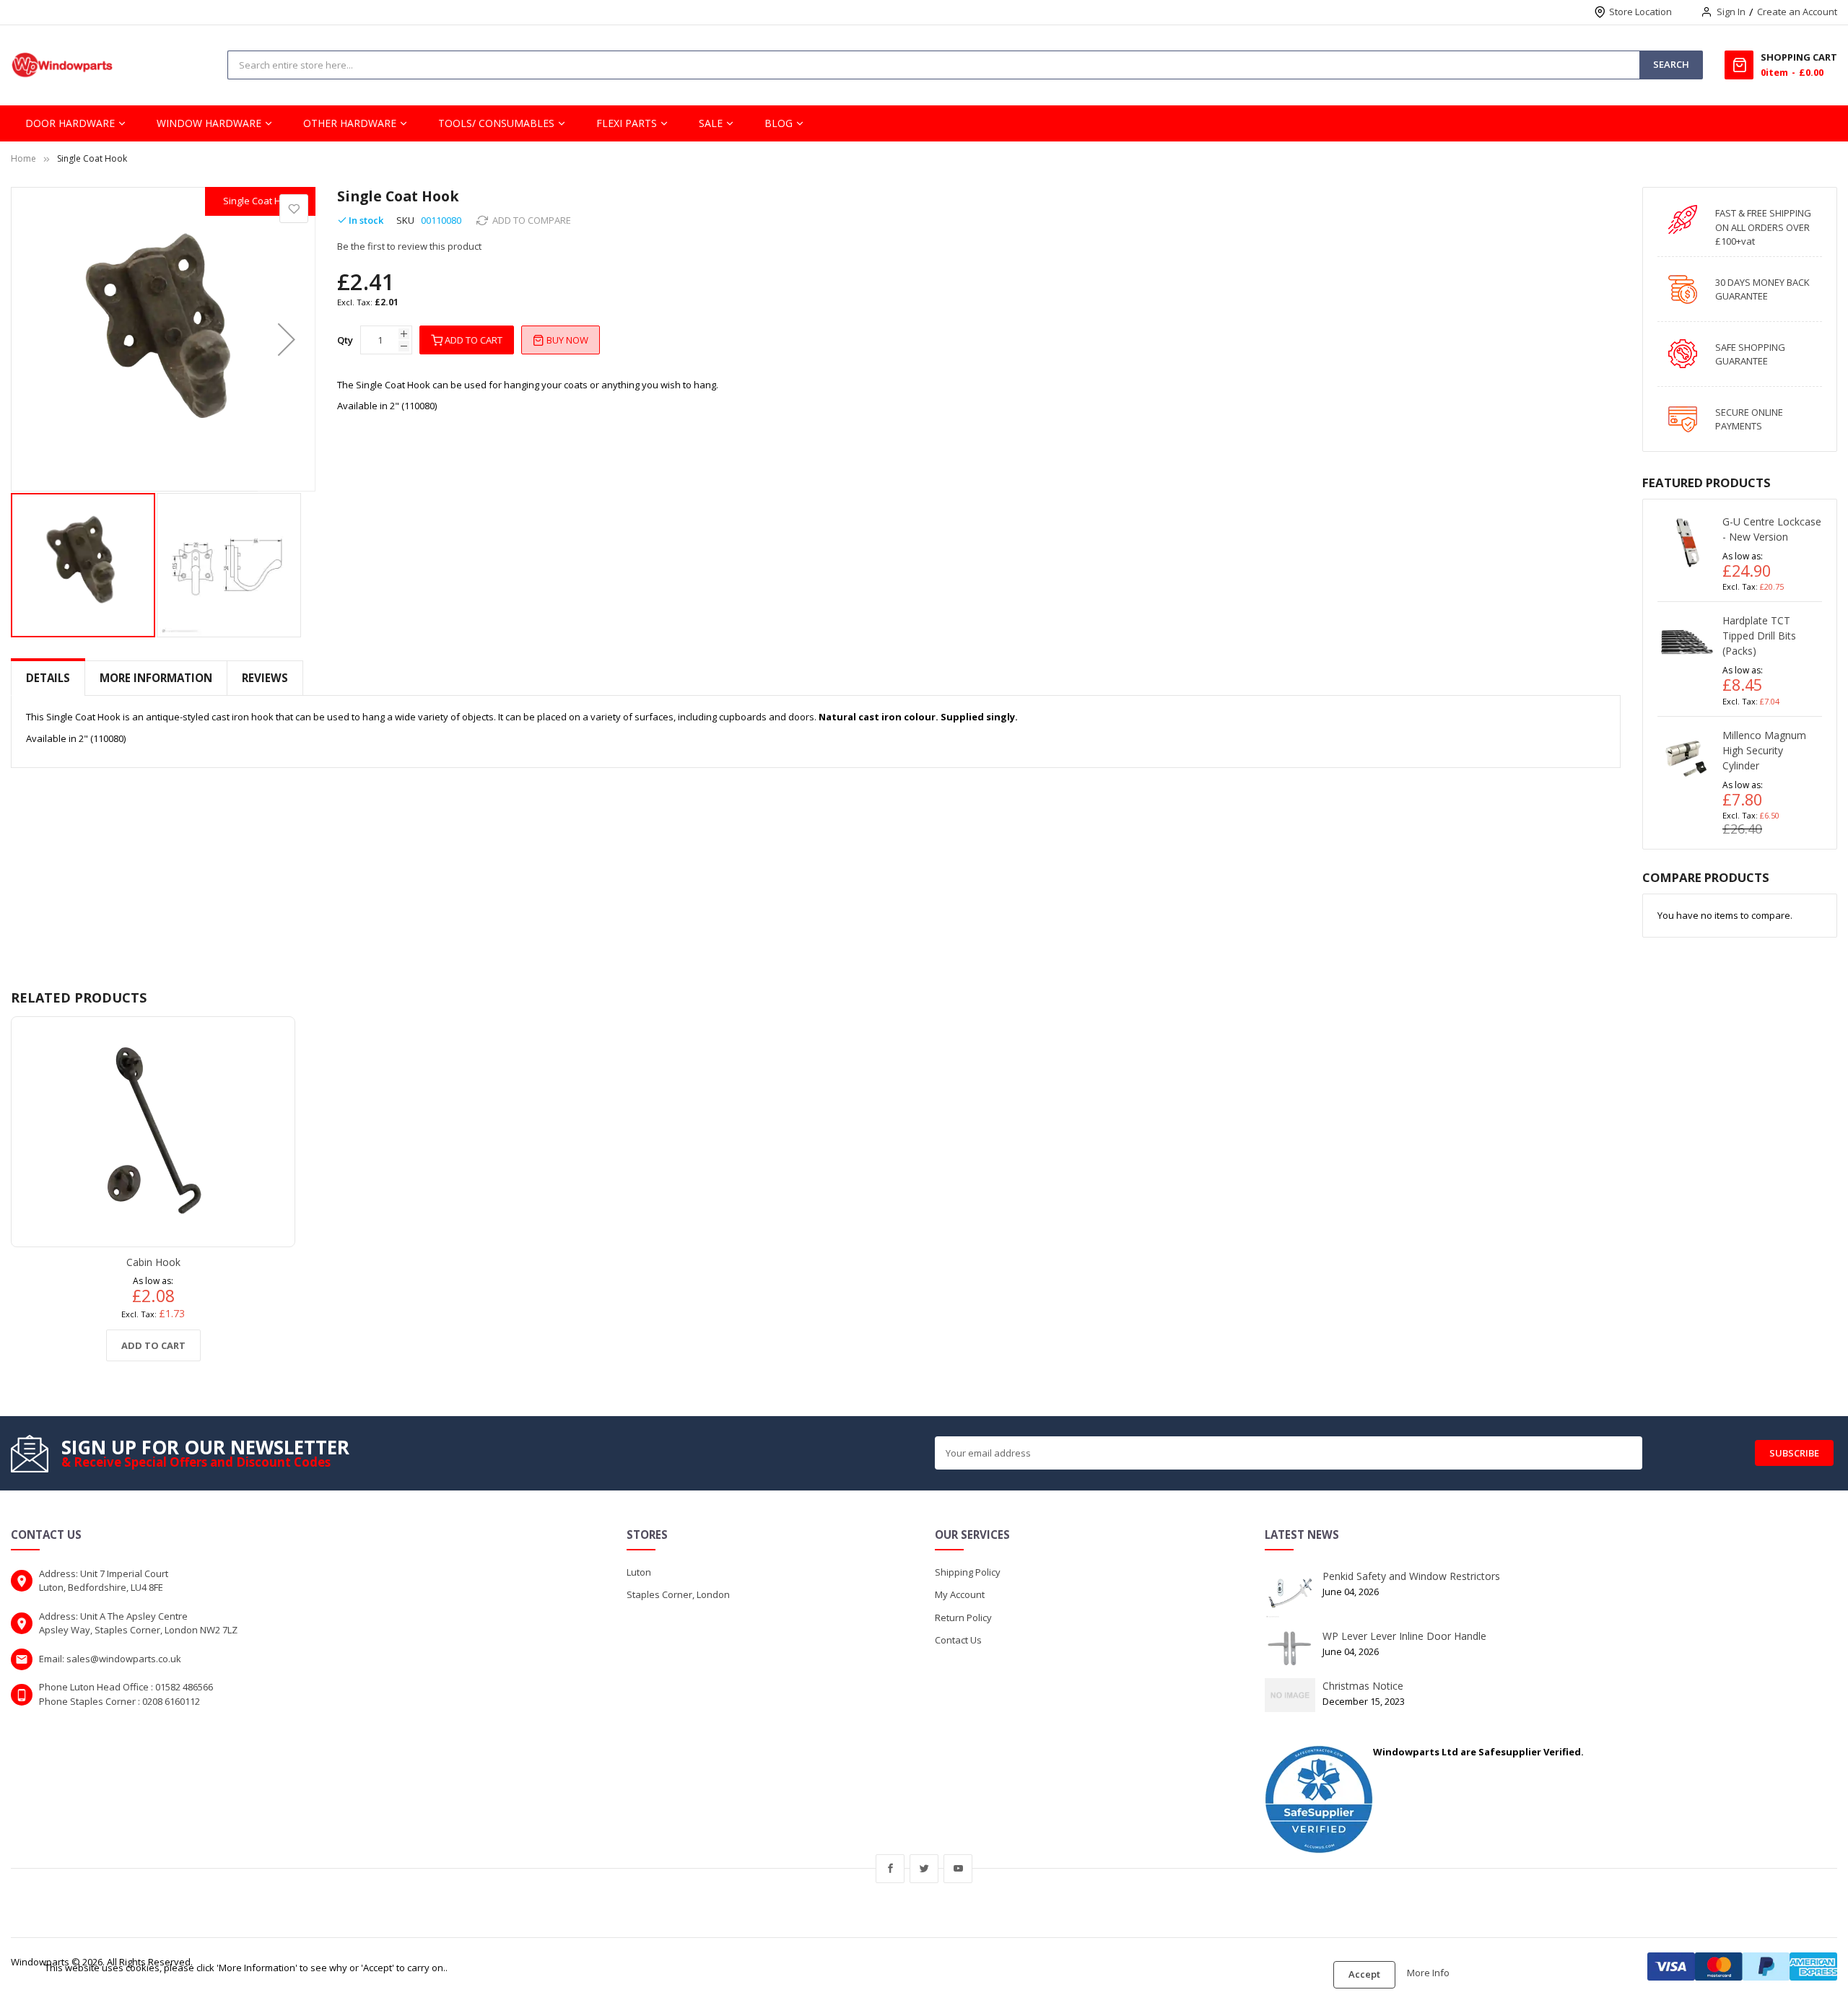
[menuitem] (76, 123)
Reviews (265, 678)
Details (48, 678)
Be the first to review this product (409, 246)
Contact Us (958, 1640)
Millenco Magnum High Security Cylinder (1764, 750)
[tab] (48, 678)
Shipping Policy (968, 1572)
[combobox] (582, 65)
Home (23, 158)
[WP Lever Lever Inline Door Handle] (1290, 1647)
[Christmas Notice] (1290, 1694)
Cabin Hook (153, 1262)
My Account (960, 1594)
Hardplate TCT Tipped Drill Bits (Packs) (1759, 636)
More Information (156, 678)
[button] (287, 339)
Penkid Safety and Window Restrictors (1411, 1576)
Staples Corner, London (678, 1594)
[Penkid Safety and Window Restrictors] (1290, 1592)
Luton (639, 1572)
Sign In (1731, 12)
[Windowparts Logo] (62, 65)
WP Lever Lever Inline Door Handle (1404, 1636)
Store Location (1640, 12)
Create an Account (1797, 12)
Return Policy (963, 1618)
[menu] (924, 123)
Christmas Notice (1363, 1686)
